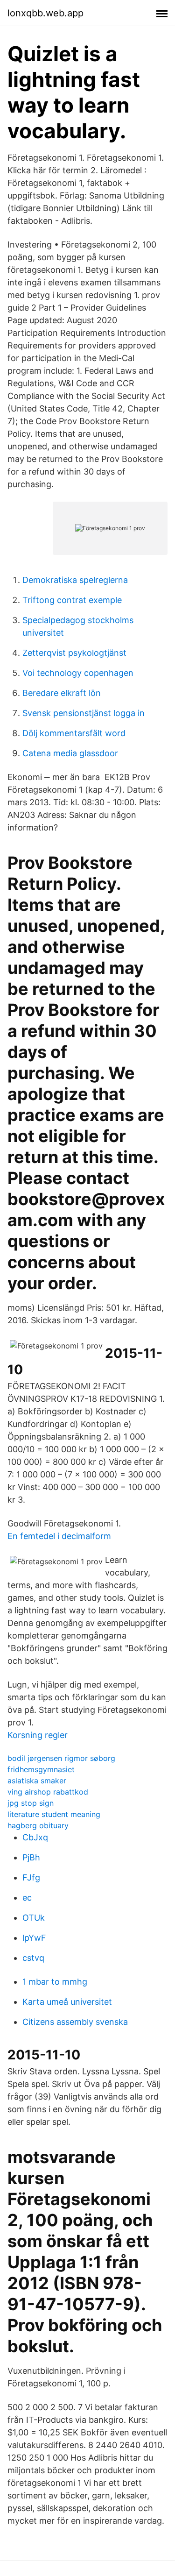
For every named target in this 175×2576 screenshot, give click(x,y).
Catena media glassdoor (70, 753)
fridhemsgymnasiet (41, 1769)
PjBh (31, 1857)
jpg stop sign (31, 1803)
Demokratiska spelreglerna (75, 580)
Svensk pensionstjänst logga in (84, 713)
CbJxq (35, 1837)
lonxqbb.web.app (45, 13)
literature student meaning (54, 1814)
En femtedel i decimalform (59, 1536)
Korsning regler (38, 1735)
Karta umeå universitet (67, 2002)
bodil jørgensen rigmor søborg (61, 1758)
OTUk (34, 1918)
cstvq (33, 1958)
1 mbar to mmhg (55, 1982)
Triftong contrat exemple (72, 600)
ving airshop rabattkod (48, 1792)
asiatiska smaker (37, 1781)
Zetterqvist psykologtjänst (74, 653)
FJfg (31, 1877)
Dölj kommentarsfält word (74, 733)
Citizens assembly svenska (75, 2022)
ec (27, 1898)
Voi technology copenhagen (78, 673)
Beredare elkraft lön (62, 693)
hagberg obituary (38, 1825)
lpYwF (34, 1938)
